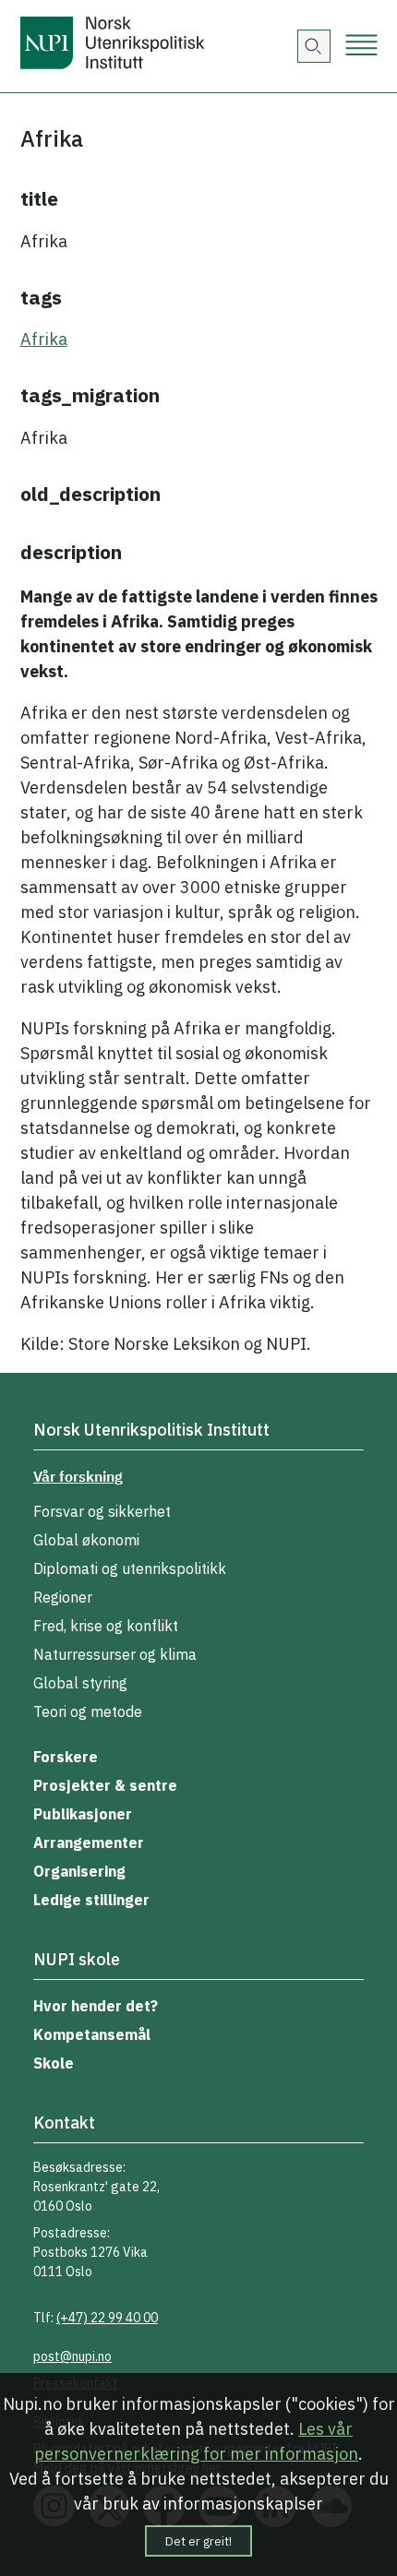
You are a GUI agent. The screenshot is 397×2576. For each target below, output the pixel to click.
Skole (54, 2063)
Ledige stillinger (91, 1900)
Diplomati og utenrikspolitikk (130, 1568)
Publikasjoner (83, 1814)
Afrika (44, 339)
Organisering (79, 1871)
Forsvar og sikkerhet (102, 1511)
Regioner (63, 1597)
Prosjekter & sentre (105, 1785)
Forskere (66, 1757)
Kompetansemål (92, 2034)
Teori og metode (88, 1711)
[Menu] (361, 47)
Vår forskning (78, 1476)
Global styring (80, 1683)
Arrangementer (89, 1843)
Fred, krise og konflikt (106, 1626)
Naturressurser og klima (115, 1654)
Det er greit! (198, 2541)
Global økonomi (86, 1540)
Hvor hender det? (96, 2006)
